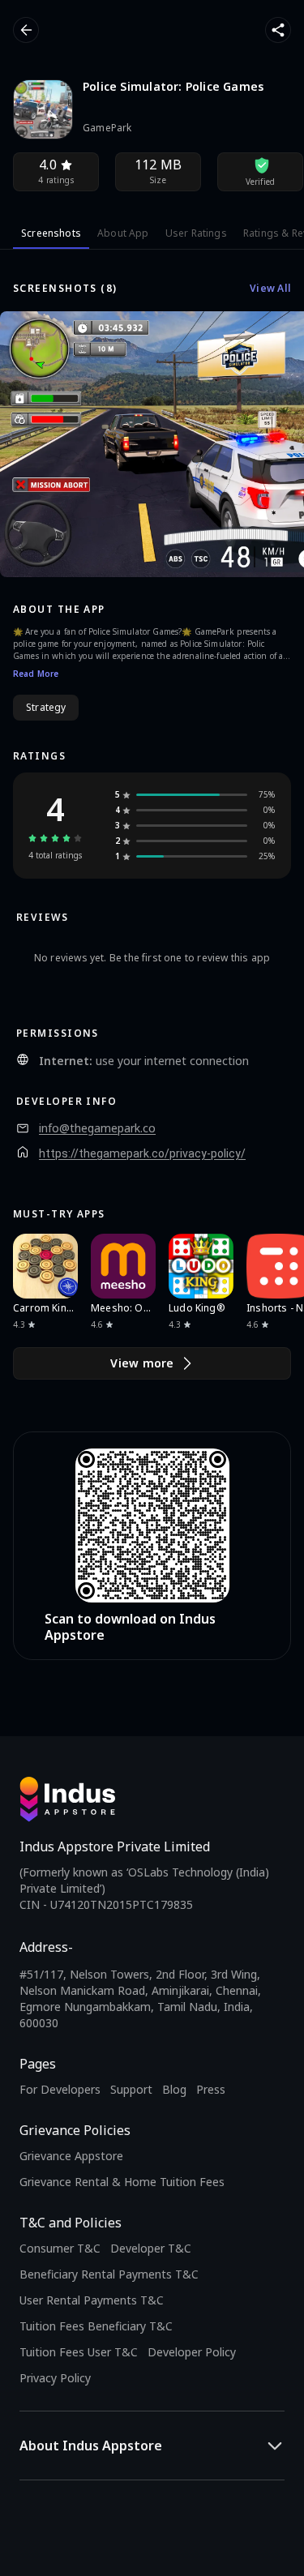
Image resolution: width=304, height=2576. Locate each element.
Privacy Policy (55, 2378)
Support (131, 2089)
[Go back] (26, 30)
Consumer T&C (60, 2248)
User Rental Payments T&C (92, 2300)
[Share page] (278, 30)
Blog (174, 2089)
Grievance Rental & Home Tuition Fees (122, 2182)
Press (211, 2089)
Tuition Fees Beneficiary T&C (96, 2326)
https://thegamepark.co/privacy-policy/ (142, 1153)
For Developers (60, 2089)
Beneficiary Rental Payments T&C (109, 2274)
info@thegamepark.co (97, 1128)
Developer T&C (151, 2248)
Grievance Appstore (71, 2156)
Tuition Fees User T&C (79, 2352)
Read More (36, 674)
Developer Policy (192, 2352)
